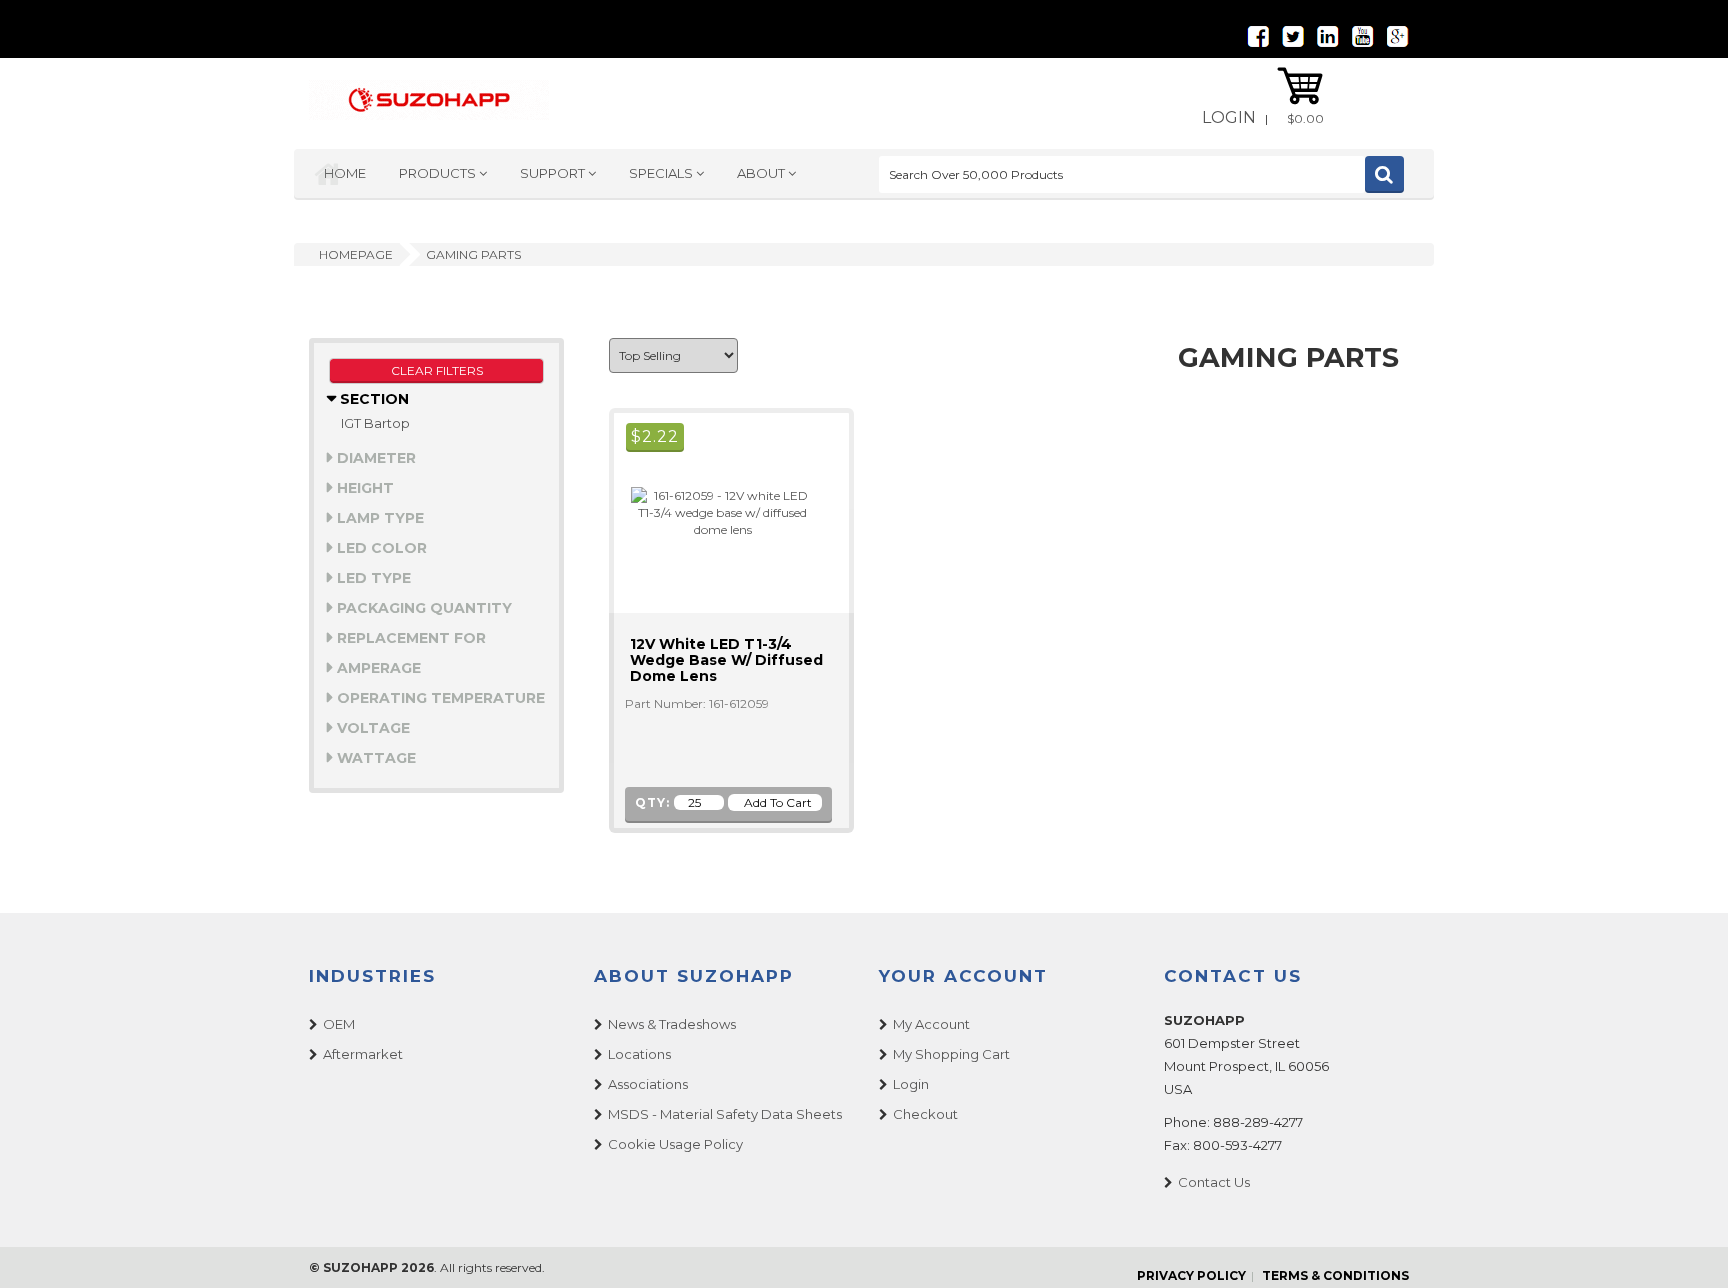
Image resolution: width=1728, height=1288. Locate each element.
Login (1229, 117)
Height (363, 488)
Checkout (925, 1114)
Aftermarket (363, 1054)
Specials (662, 173)
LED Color (380, 548)
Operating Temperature (439, 698)
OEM (339, 1024)
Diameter (374, 458)
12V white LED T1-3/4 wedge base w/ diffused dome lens (726, 660)
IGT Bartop (375, 423)
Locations (639, 1054)
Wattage (374, 758)
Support (554, 173)
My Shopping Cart (951, 1054)
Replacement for (409, 638)
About (762, 173)
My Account (931, 1024)
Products (439, 173)
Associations (648, 1084)
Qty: (652, 802)
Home (345, 173)
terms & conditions (1335, 1275)
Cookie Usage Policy (675, 1144)
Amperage (377, 668)
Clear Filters (437, 370)
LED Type (372, 578)
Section (372, 399)
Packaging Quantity (422, 608)
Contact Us (1214, 1182)
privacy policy (1191, 1275)
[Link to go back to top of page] (1688, 1248)
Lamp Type (378, 518)
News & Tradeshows (672, 1024)
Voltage (371, 728)
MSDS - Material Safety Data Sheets (725, 1114)
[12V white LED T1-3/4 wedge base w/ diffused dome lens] (714, 511)
